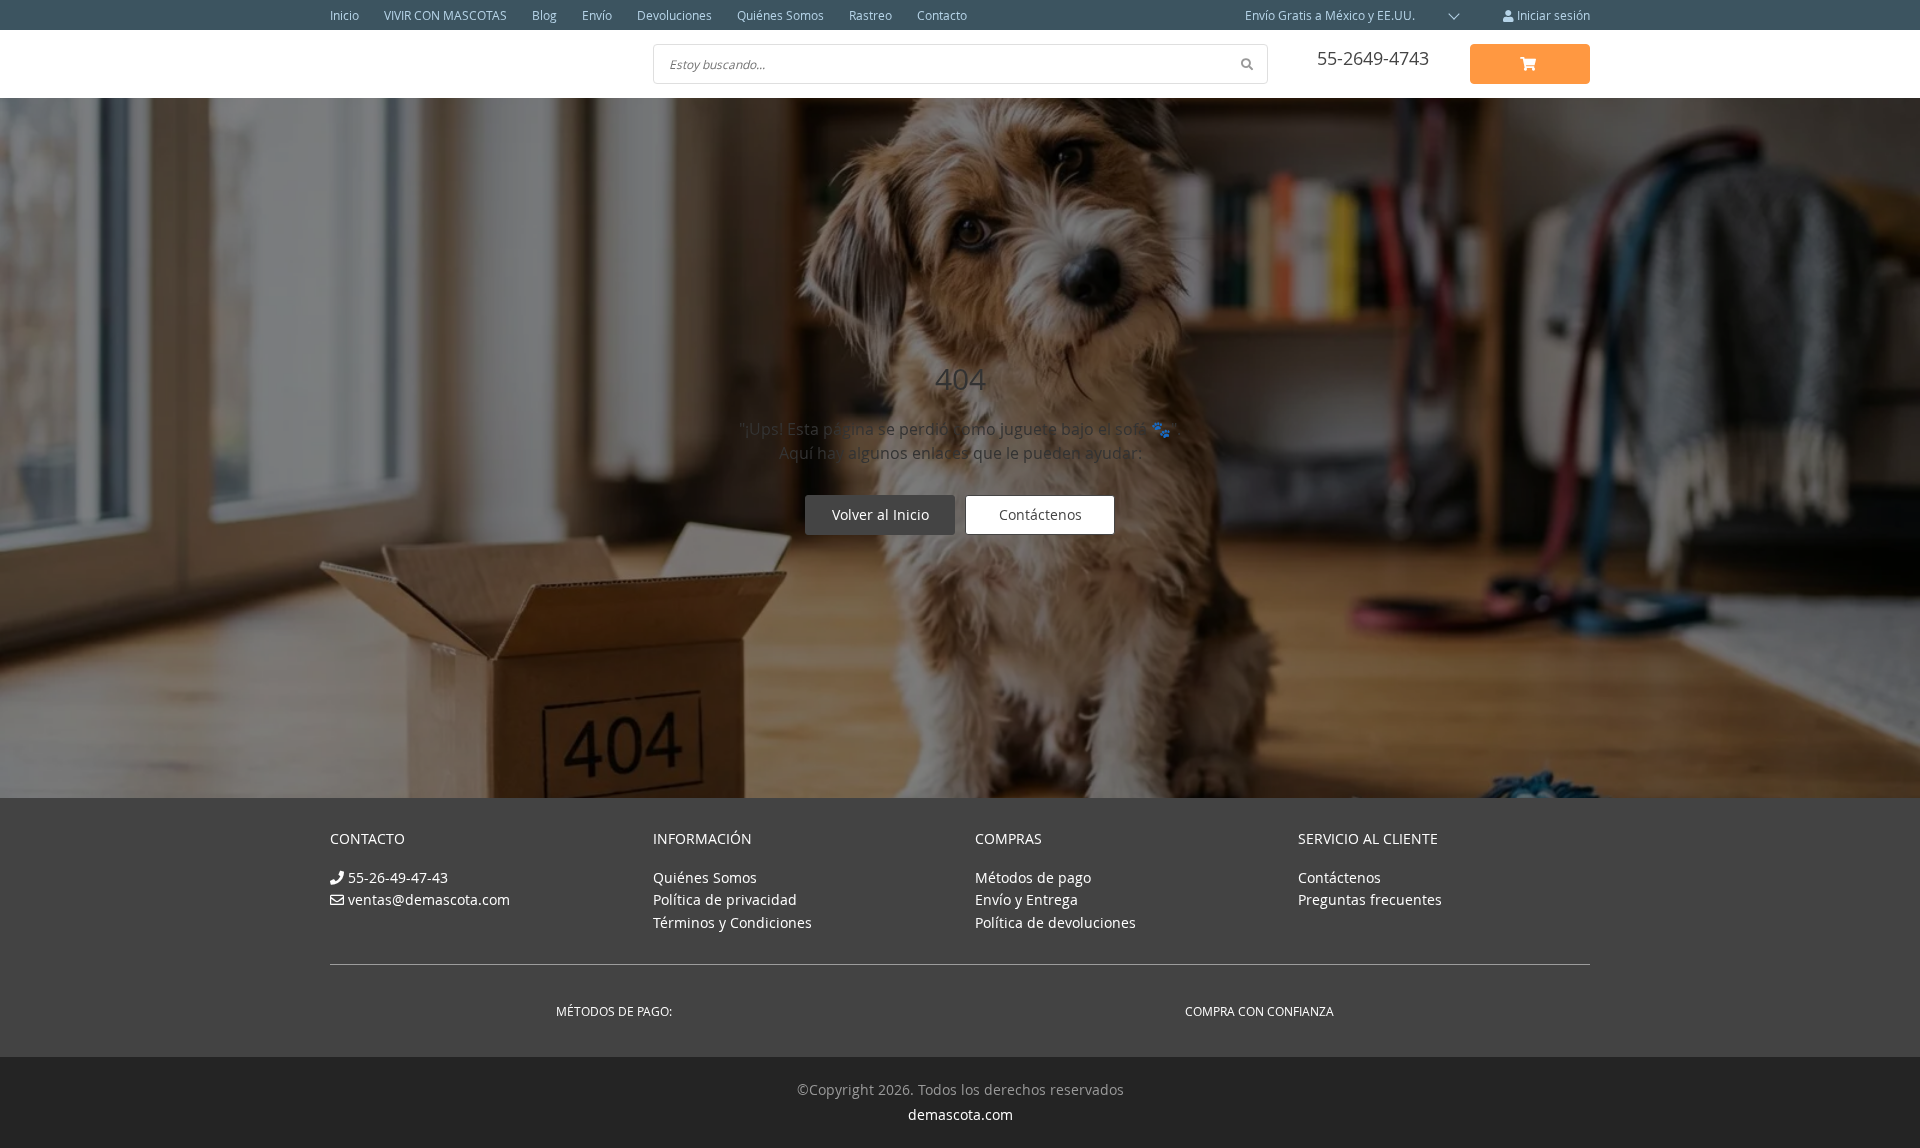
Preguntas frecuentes (1370, 899)
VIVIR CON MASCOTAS (445, 15)
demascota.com (960, 1114)
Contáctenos (1040, 514)
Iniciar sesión (1552, 15)
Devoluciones (674, 15)
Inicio (344, 15)
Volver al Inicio (880, 514)
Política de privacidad (725, 899)
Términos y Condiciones (732, 922)
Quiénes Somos (780, 15)
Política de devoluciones (1055, 922)
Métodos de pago (1033, 877)
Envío (597, 15)
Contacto (942, 15)
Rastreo (870, 15)
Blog (544, 15)
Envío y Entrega (1026, 899)
